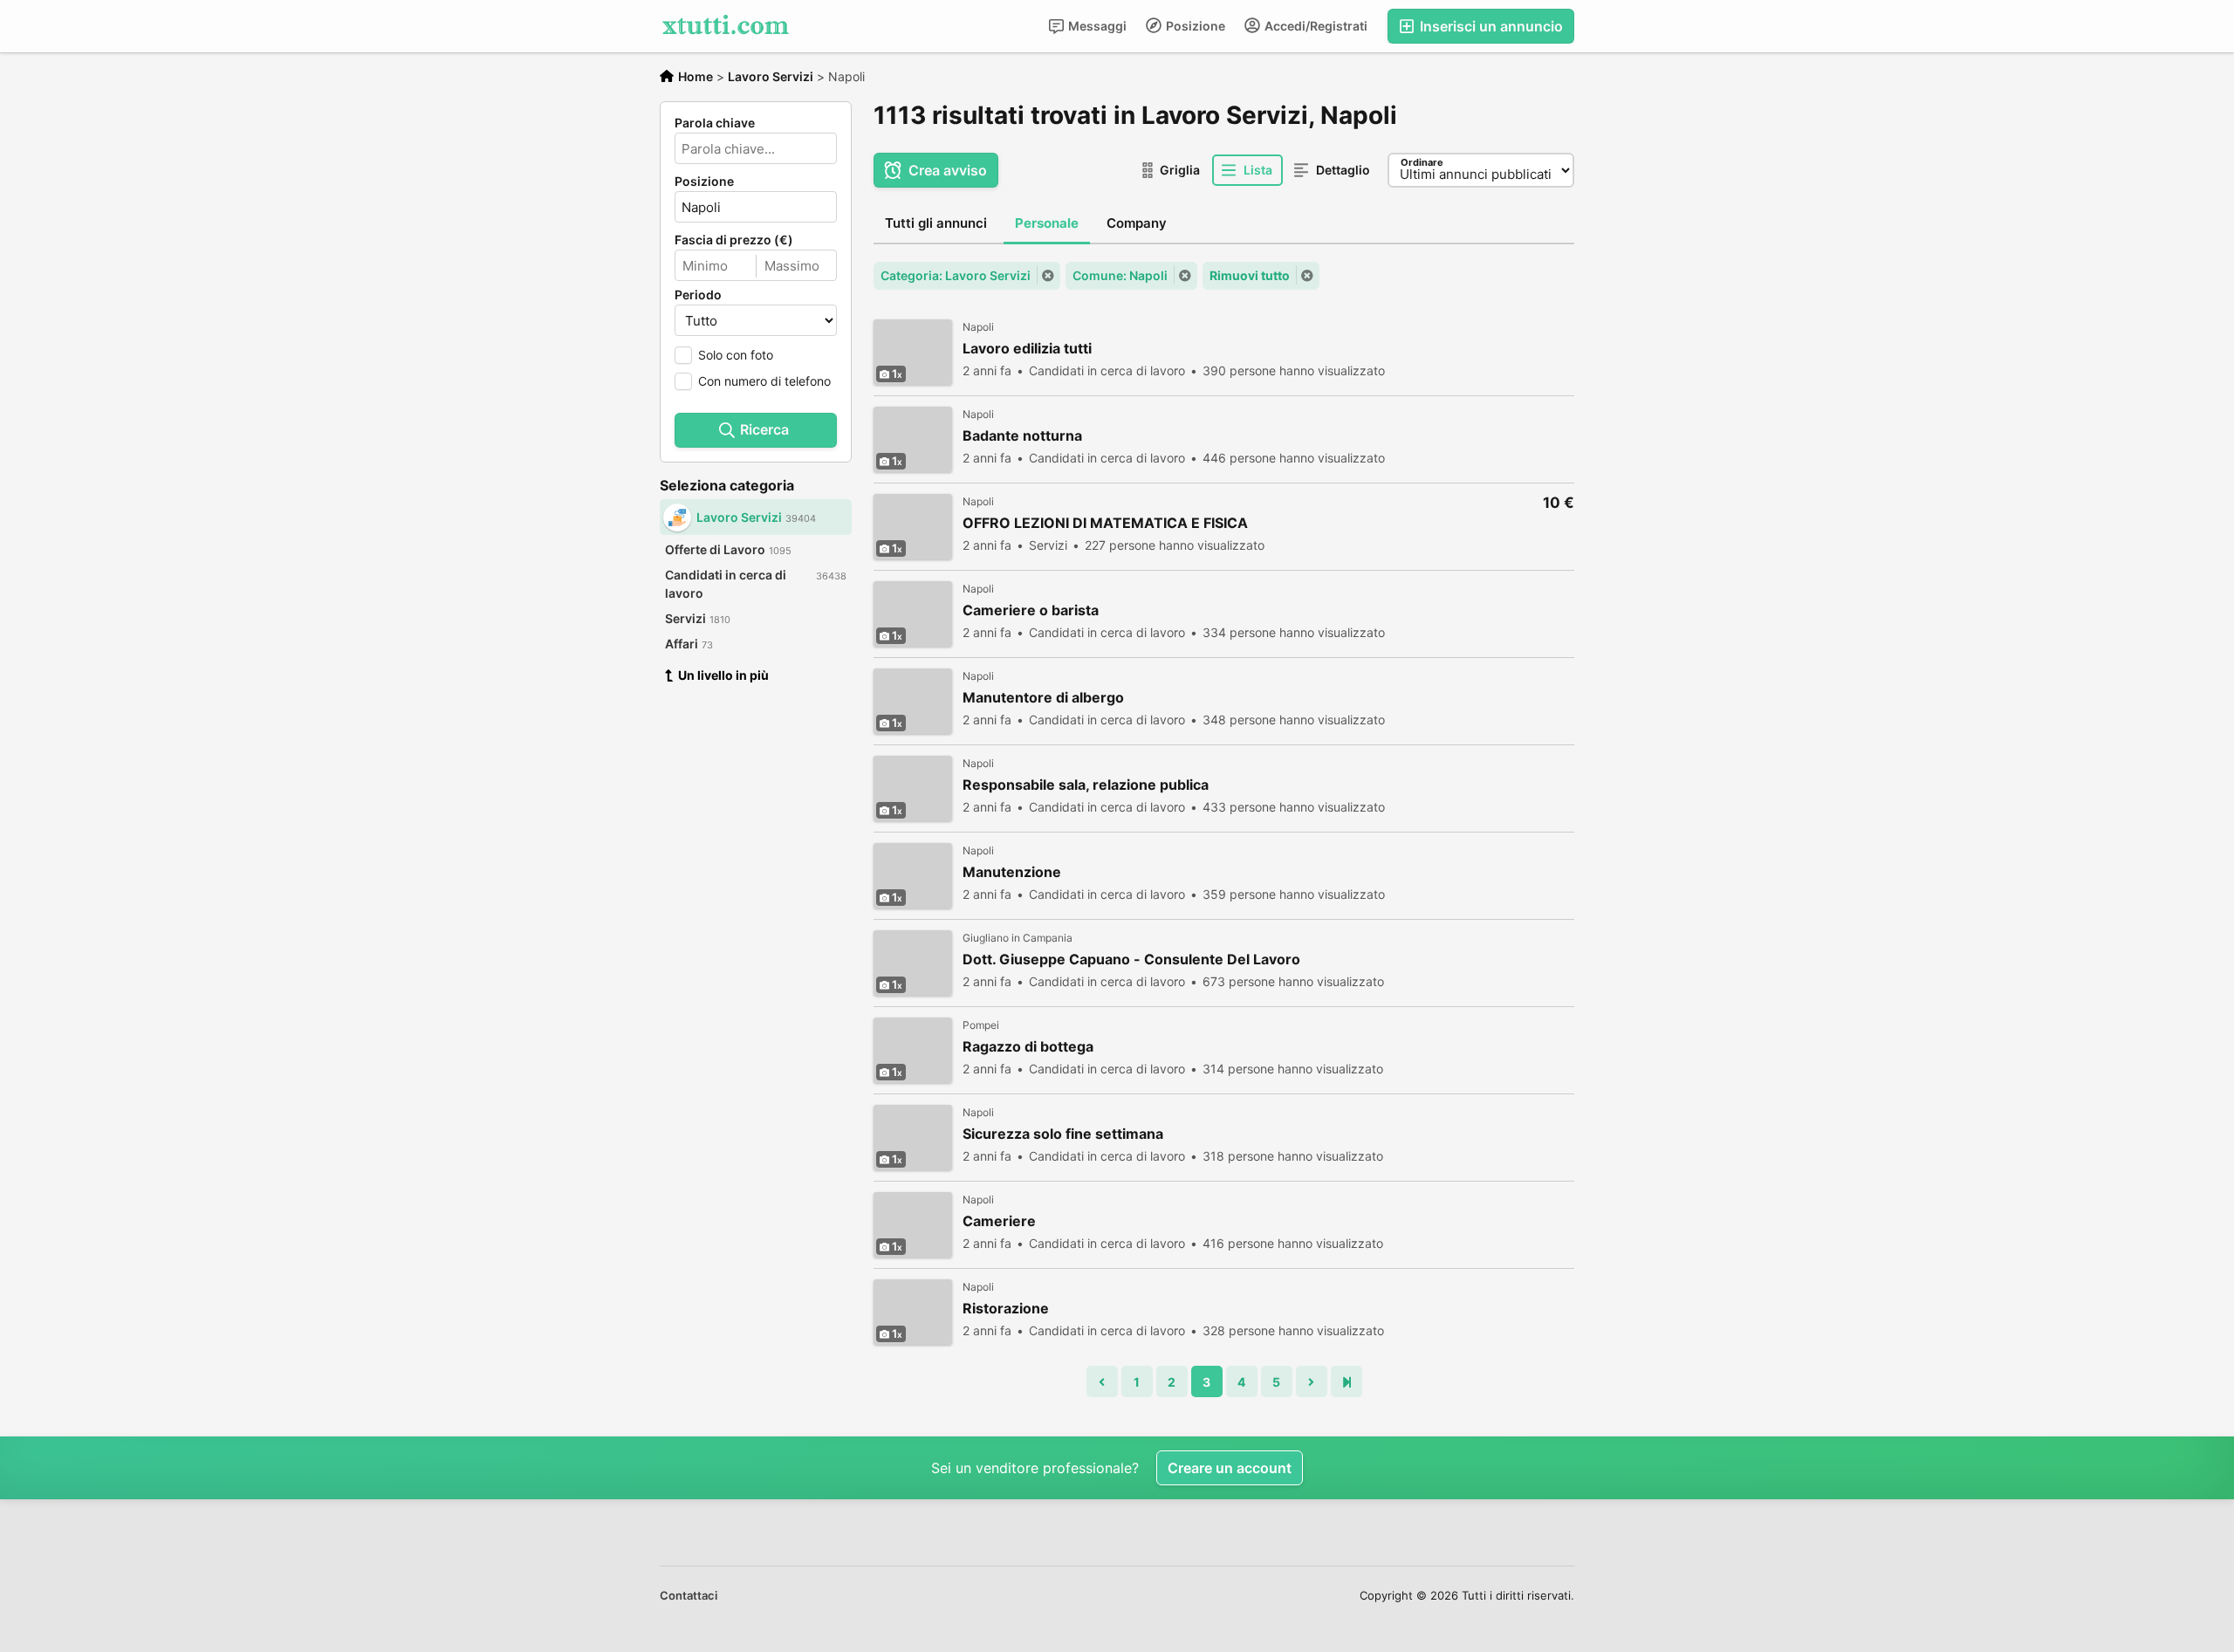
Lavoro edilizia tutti (1027, 349)
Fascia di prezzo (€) (734, 240)
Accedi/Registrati (1315, 26)
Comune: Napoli (1120, 275)
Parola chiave (715, 123)
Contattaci (689, 1595)
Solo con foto (736, 355)
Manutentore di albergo (1043, 698)
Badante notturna (1022, 436)
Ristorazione (1006, 1309)
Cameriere (999, 1221)
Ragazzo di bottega (1028, 1047)
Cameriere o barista (1031, 610)
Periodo (698, 295)
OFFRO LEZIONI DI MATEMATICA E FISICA (1105, 523)
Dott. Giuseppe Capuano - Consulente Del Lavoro (1131, 960)
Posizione (1194, 26)
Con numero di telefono (764, 381)
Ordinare (1422, 162)
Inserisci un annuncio (1490, 26)
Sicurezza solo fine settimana (1063, 1134)
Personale (1047, 223)
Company (1137, 223)
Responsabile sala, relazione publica (1086, 785)
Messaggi (1096, 26)
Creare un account (1230, 1468)
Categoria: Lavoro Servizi (956, 275)
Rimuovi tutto (1250, 275)
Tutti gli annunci (936, 223)
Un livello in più (723, 675)
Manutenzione (1012, 872)
